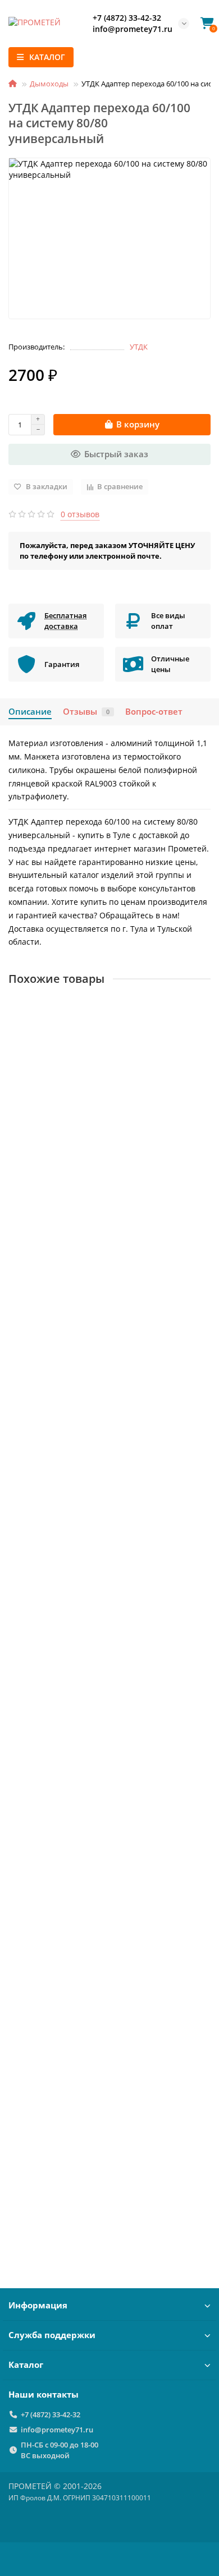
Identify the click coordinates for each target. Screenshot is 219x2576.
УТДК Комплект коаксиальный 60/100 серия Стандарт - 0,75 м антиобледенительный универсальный (99, 1147)
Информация (38, 2305)
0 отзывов (80, 514)
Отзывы (86, 712)
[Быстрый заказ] (197, 1231)
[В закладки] (202, 1009)
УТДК (139, 347)
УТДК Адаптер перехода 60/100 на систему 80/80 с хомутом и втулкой (108, 2163)
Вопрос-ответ (154, 712)
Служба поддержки (52, 2335)
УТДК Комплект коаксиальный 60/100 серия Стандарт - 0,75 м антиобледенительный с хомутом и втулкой (99, 1661)
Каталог (26, 2365)
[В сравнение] (202, 1031)
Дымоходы (49, 84)
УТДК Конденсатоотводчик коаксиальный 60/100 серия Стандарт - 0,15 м (109, 1912)
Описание (30, 712)
